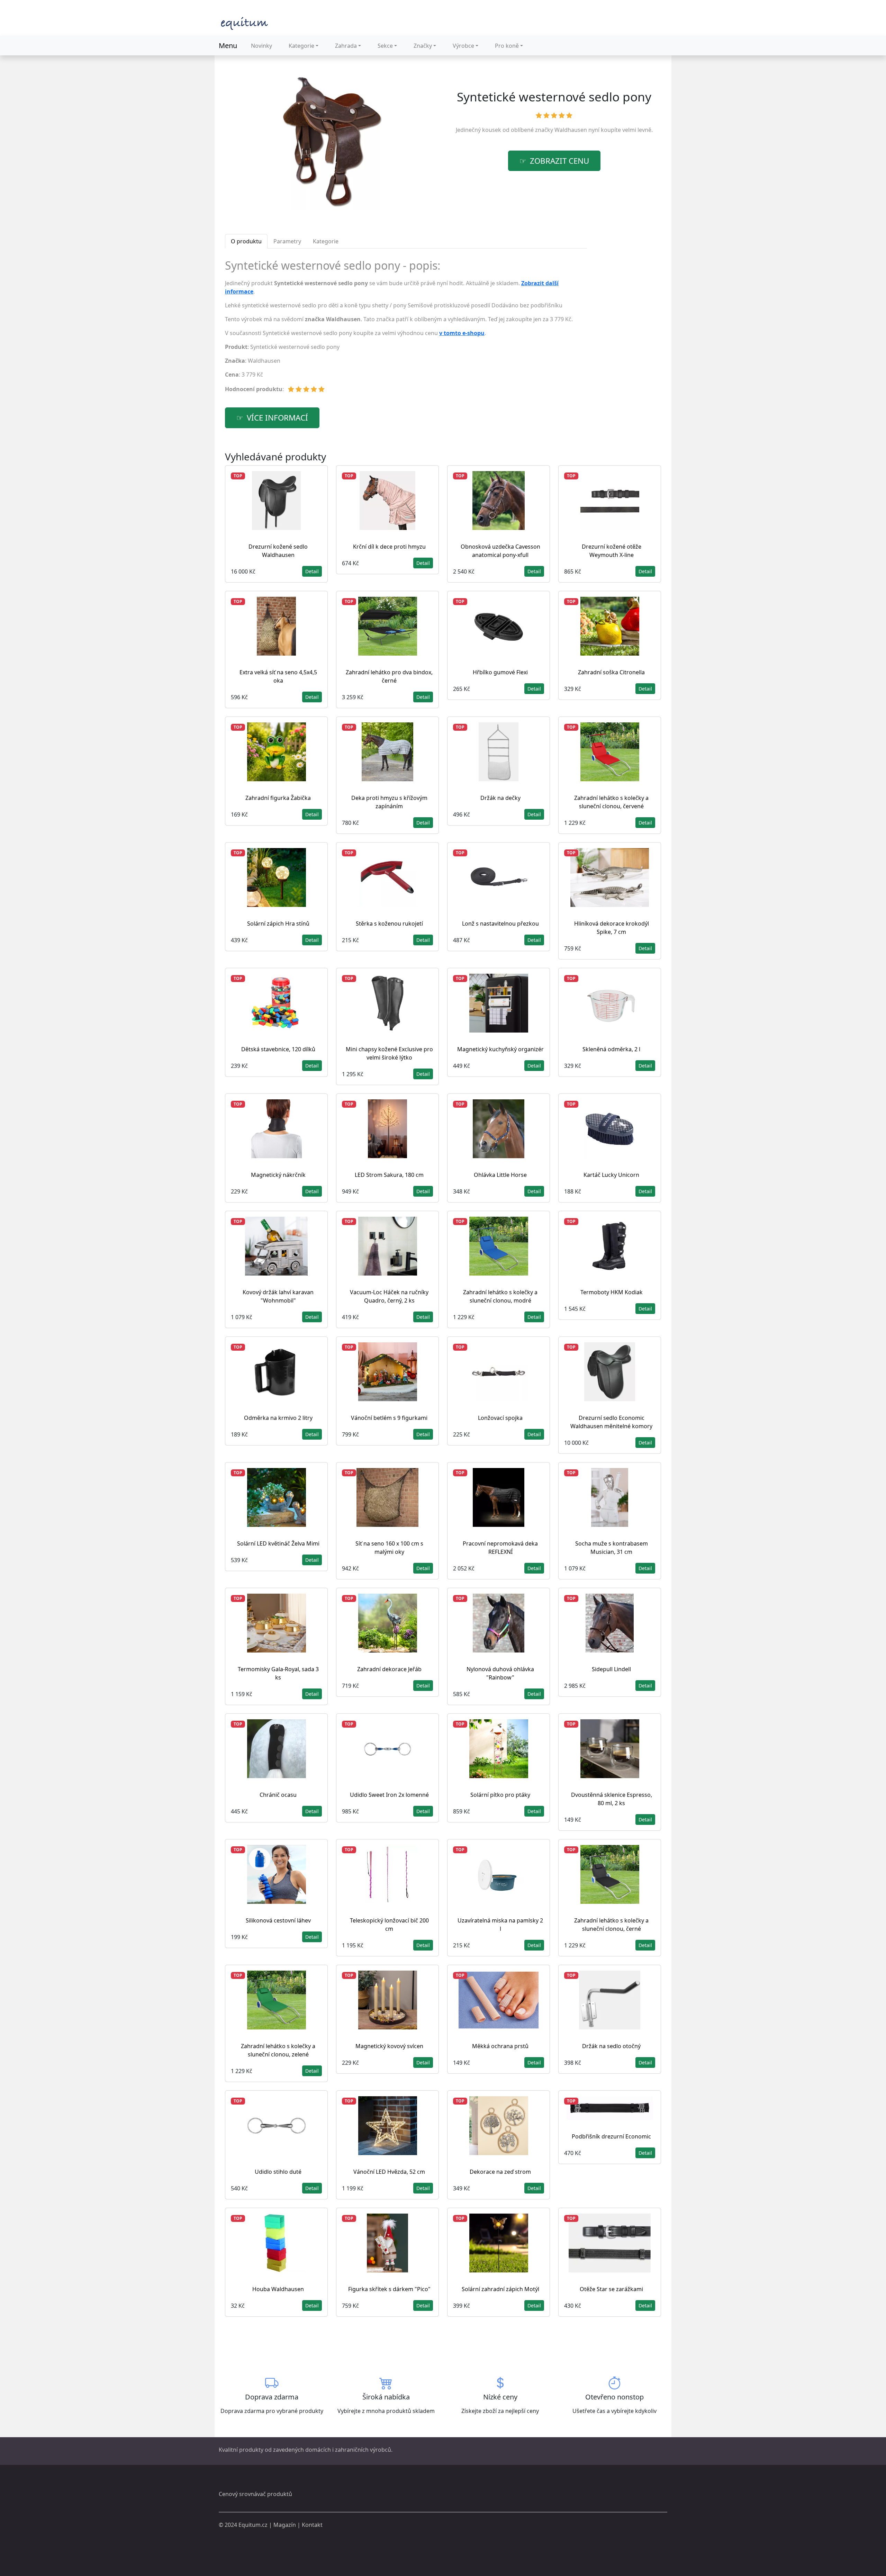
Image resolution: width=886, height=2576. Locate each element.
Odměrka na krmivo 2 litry (278, 1418)
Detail (312, 571)
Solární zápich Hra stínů (278, 924)
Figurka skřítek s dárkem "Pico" (389, 2289)
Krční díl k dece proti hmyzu (389, 547)
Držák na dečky (500, 798)
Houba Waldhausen (278, 2289)
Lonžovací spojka (500, 1418)
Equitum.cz (253, 2525)
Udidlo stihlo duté (278, 2172)
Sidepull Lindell (611, 1669)
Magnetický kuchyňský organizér (500, 1049)
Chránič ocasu (278, 1795)
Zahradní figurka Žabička (278, 798)
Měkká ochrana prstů (500, 2046)
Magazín (285, 2525)
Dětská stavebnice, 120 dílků (278, 1049)
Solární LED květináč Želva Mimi (278, 1543)
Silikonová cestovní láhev (278, 1920)
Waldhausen (571, 130)
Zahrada (346, 46)
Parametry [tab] (287, 241)
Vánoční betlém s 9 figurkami (389, 1418)
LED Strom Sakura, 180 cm (389, 1175)
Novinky (261, 46)
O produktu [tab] (246, 241)
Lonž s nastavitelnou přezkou (500, 924)
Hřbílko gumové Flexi (500, 672)
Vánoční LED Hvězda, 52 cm (389, 2172)
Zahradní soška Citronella (611, 672)
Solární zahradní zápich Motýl (500, 2289)
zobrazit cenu (559, 161)
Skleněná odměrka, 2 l (611, 1049)
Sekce (385, 46)
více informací (277, 418)
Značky (423, 46)
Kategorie (301, 46)
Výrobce (463, 46)
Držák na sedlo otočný (611, 2046)
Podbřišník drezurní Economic (611, 2136)
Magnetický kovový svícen (389, 2046)
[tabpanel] (406, 329)
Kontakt (312, 2525)
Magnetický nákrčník (278, 1175)
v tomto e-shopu (462, 333)
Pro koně (507, 46)
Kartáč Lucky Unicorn (611, 1175)
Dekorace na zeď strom (500, 2172)
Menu (228, 46)
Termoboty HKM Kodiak (612, 1292)
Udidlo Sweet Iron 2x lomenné (389, 1795)
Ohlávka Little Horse (500, 1175)
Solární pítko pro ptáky (500, 1795)
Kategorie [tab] (326, 241)
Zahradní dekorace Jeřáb (389, 1669)
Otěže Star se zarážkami (611, 2289)
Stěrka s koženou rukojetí (389, 924)
